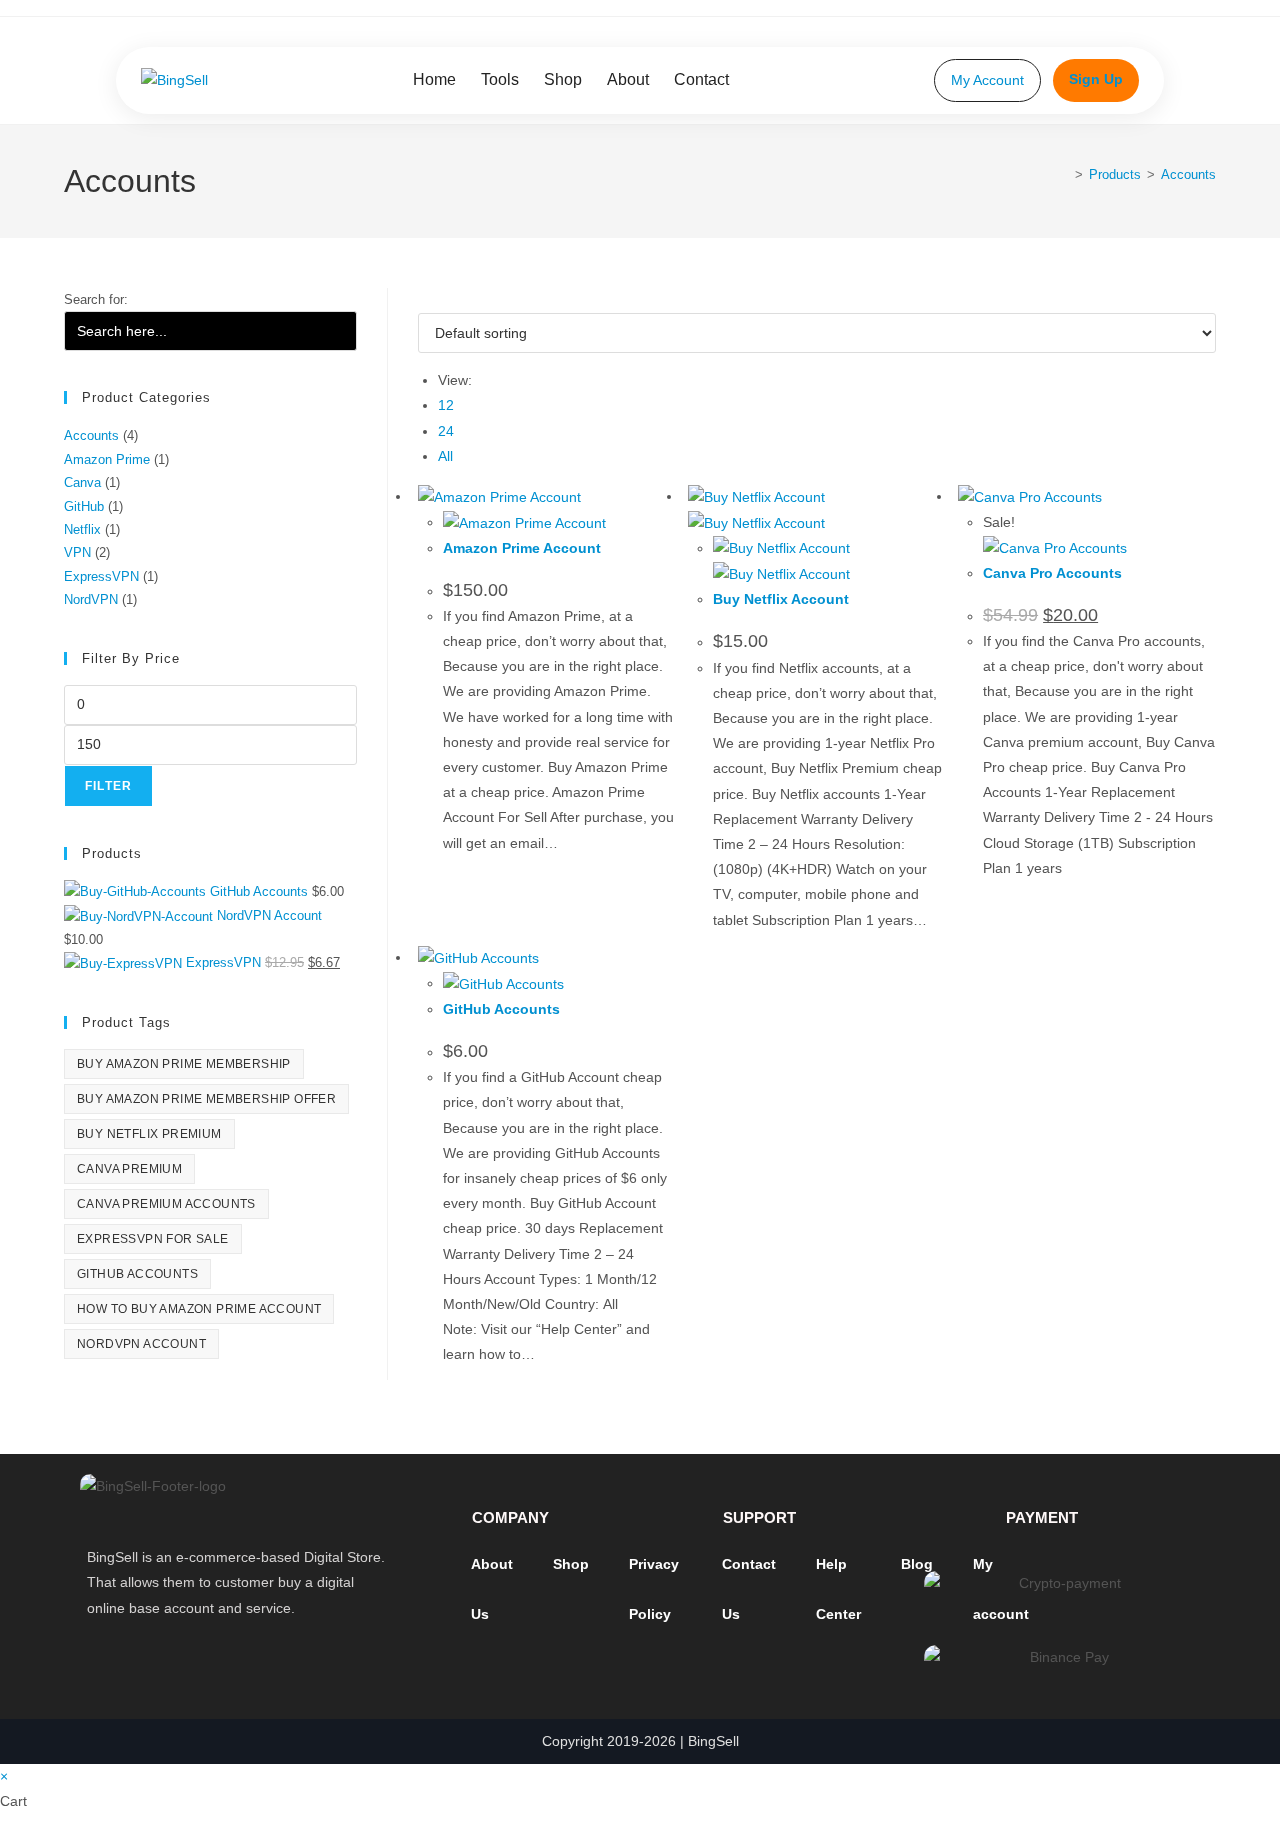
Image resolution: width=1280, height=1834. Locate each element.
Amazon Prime (107, 459)
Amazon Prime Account (522, 548)
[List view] (434, 300)
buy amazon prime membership (184, 1064)
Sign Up (1096, 79)
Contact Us (749, 1589)
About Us (492, 1589)
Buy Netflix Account (781, 599)
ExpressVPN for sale (153, 1239)
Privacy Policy (654, 1589)
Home (434, 79)
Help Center (838, 1589)
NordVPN (91, 599)
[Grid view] (423, 300)
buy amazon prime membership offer (206, 1099)
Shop (563, 79)
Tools (500, 79)
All (445, 456)
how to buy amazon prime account (199, 1309)
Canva (82, 482)
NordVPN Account (141, 1344)
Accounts (1188, 174)
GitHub (84, 506)
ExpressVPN (101, 576)
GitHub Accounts (501, 1009)
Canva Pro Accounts (1052, 573)
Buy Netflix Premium (149, 1134)
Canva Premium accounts (166, 1204)
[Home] (1064, 174)
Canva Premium (129, 1169)
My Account (987, 80)
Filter (108, 786)
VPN (77, 552)
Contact (701, 79)
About (628, 79)
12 (446, 405)
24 (446, 431)
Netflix (82, 529)
